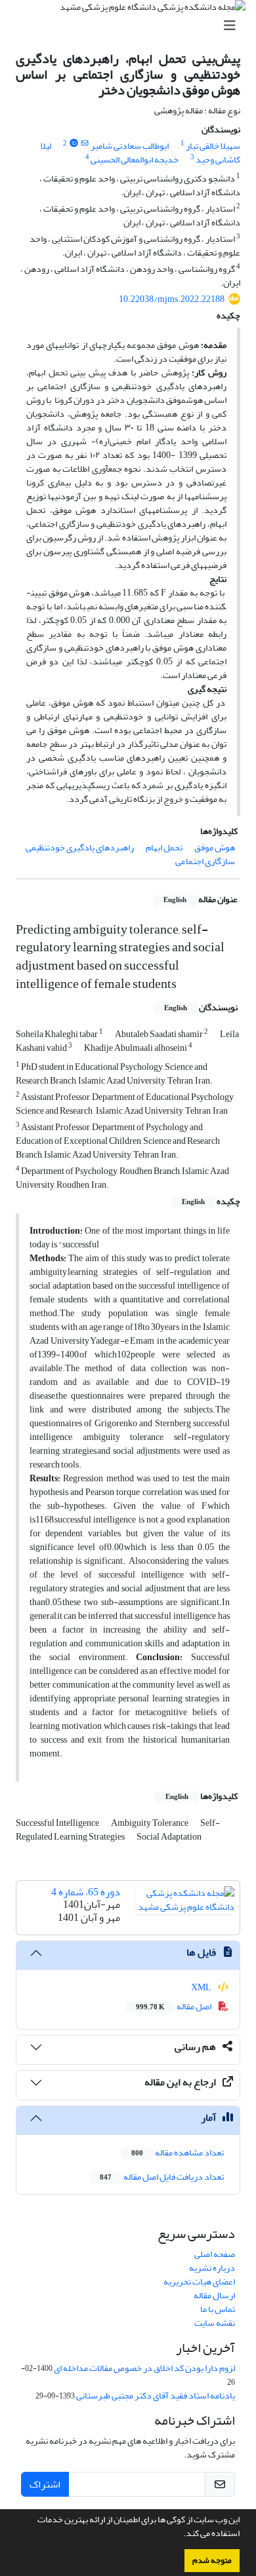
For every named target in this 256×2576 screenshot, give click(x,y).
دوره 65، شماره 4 (86, 1892)
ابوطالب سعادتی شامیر (130, 146)
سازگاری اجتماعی (205, 861)
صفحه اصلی (215, 2254)
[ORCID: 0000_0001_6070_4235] (74, 143)
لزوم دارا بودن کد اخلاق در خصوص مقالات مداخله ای (144, 2368)
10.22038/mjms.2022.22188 (172, 299)
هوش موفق (215, 847)
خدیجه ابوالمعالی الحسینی (135, 160)
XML (202, 1987)
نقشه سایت (215, 2323)
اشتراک (45, 2484)
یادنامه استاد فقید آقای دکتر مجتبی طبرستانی (156, 2396)
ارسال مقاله (214, 2295)
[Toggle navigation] (132, 26)
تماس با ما (218, 2309)
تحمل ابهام (164, 847)
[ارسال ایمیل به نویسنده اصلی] (85, 143)
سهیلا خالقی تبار (213, 146)
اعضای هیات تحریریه (199, 2282)
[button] (180, 2535)
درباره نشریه (212, 2268)
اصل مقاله (174, 2006)
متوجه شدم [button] (212, 2560)
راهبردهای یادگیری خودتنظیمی (80, 847)
